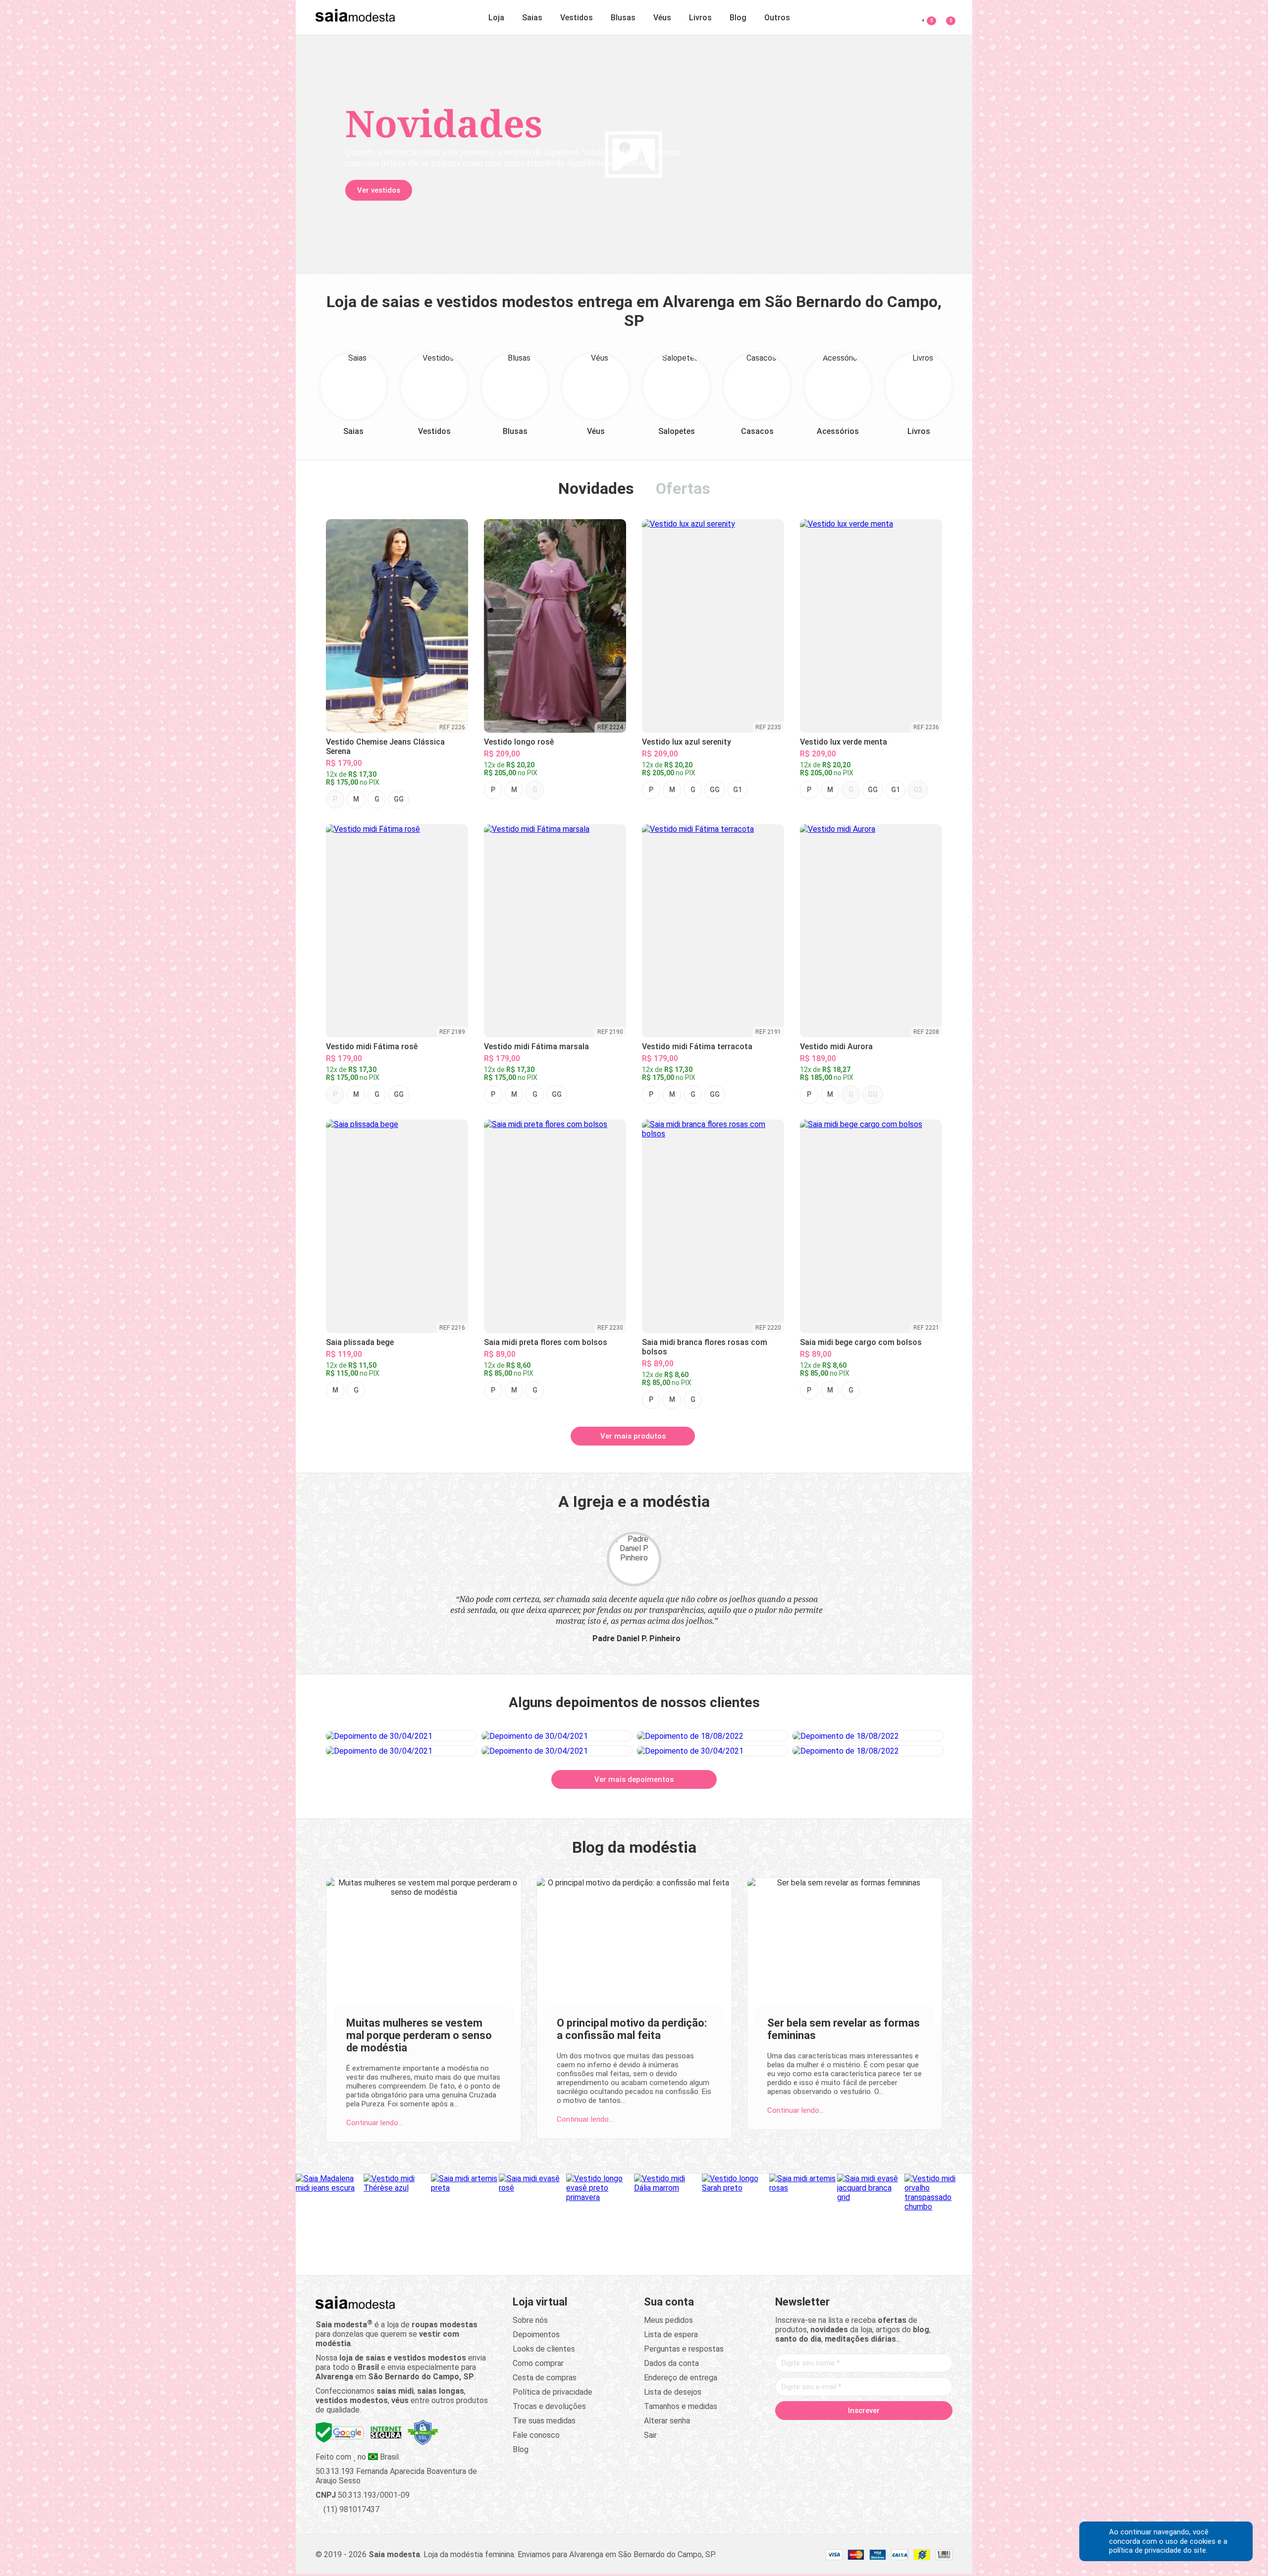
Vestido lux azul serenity (687, 742)
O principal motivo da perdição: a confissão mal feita (632, 2029)
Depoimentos (536, 2334)
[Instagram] (845, 2432)
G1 (738, 790)
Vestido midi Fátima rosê (372, 1046)
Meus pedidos (668, 2320)
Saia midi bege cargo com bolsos (861, 1342)
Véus (662, 18)
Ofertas (683, 488)
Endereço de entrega (681, 2378)
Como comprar (538, 2363)
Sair (650, 2435)
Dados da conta (671, 2363)
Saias (532, 18)
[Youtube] (883, 2432)
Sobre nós (530, 2320)
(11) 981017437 (350, 2509)
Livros (700, 18)
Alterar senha (667, 2421)
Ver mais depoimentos (634, 1779)
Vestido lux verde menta (844, 742)
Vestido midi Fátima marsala (536, 1046)
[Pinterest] (864, 2432)
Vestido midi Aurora (836, 1046)
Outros (777, 18)
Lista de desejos (673, 2392)
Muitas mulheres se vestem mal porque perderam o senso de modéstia (419, 2035)
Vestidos (577, 18)
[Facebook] (807, 2432)
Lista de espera (671, 2334)
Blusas (623, 18)
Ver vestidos (379, 190)
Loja (496, 18)
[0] (945, 16)
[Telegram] (920, 2432)
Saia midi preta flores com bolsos (546, 1342)
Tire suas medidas (544, 2421)
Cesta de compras (545, 2378)
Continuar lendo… (374, 2123)
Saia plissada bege (360, 1342)
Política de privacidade (553, 2392)
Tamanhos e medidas (681, 2406)
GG (399, 799)
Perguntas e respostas (684, 2349)
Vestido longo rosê (519, 742)
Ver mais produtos (633, 1436)
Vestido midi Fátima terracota (697, 1046)
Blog (738, 18)
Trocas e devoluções (549, 2406)
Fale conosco (536, 2435)
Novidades (596, 488)
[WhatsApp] (901, 2432)
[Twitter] (826, 2432)
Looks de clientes (544, 2349)
